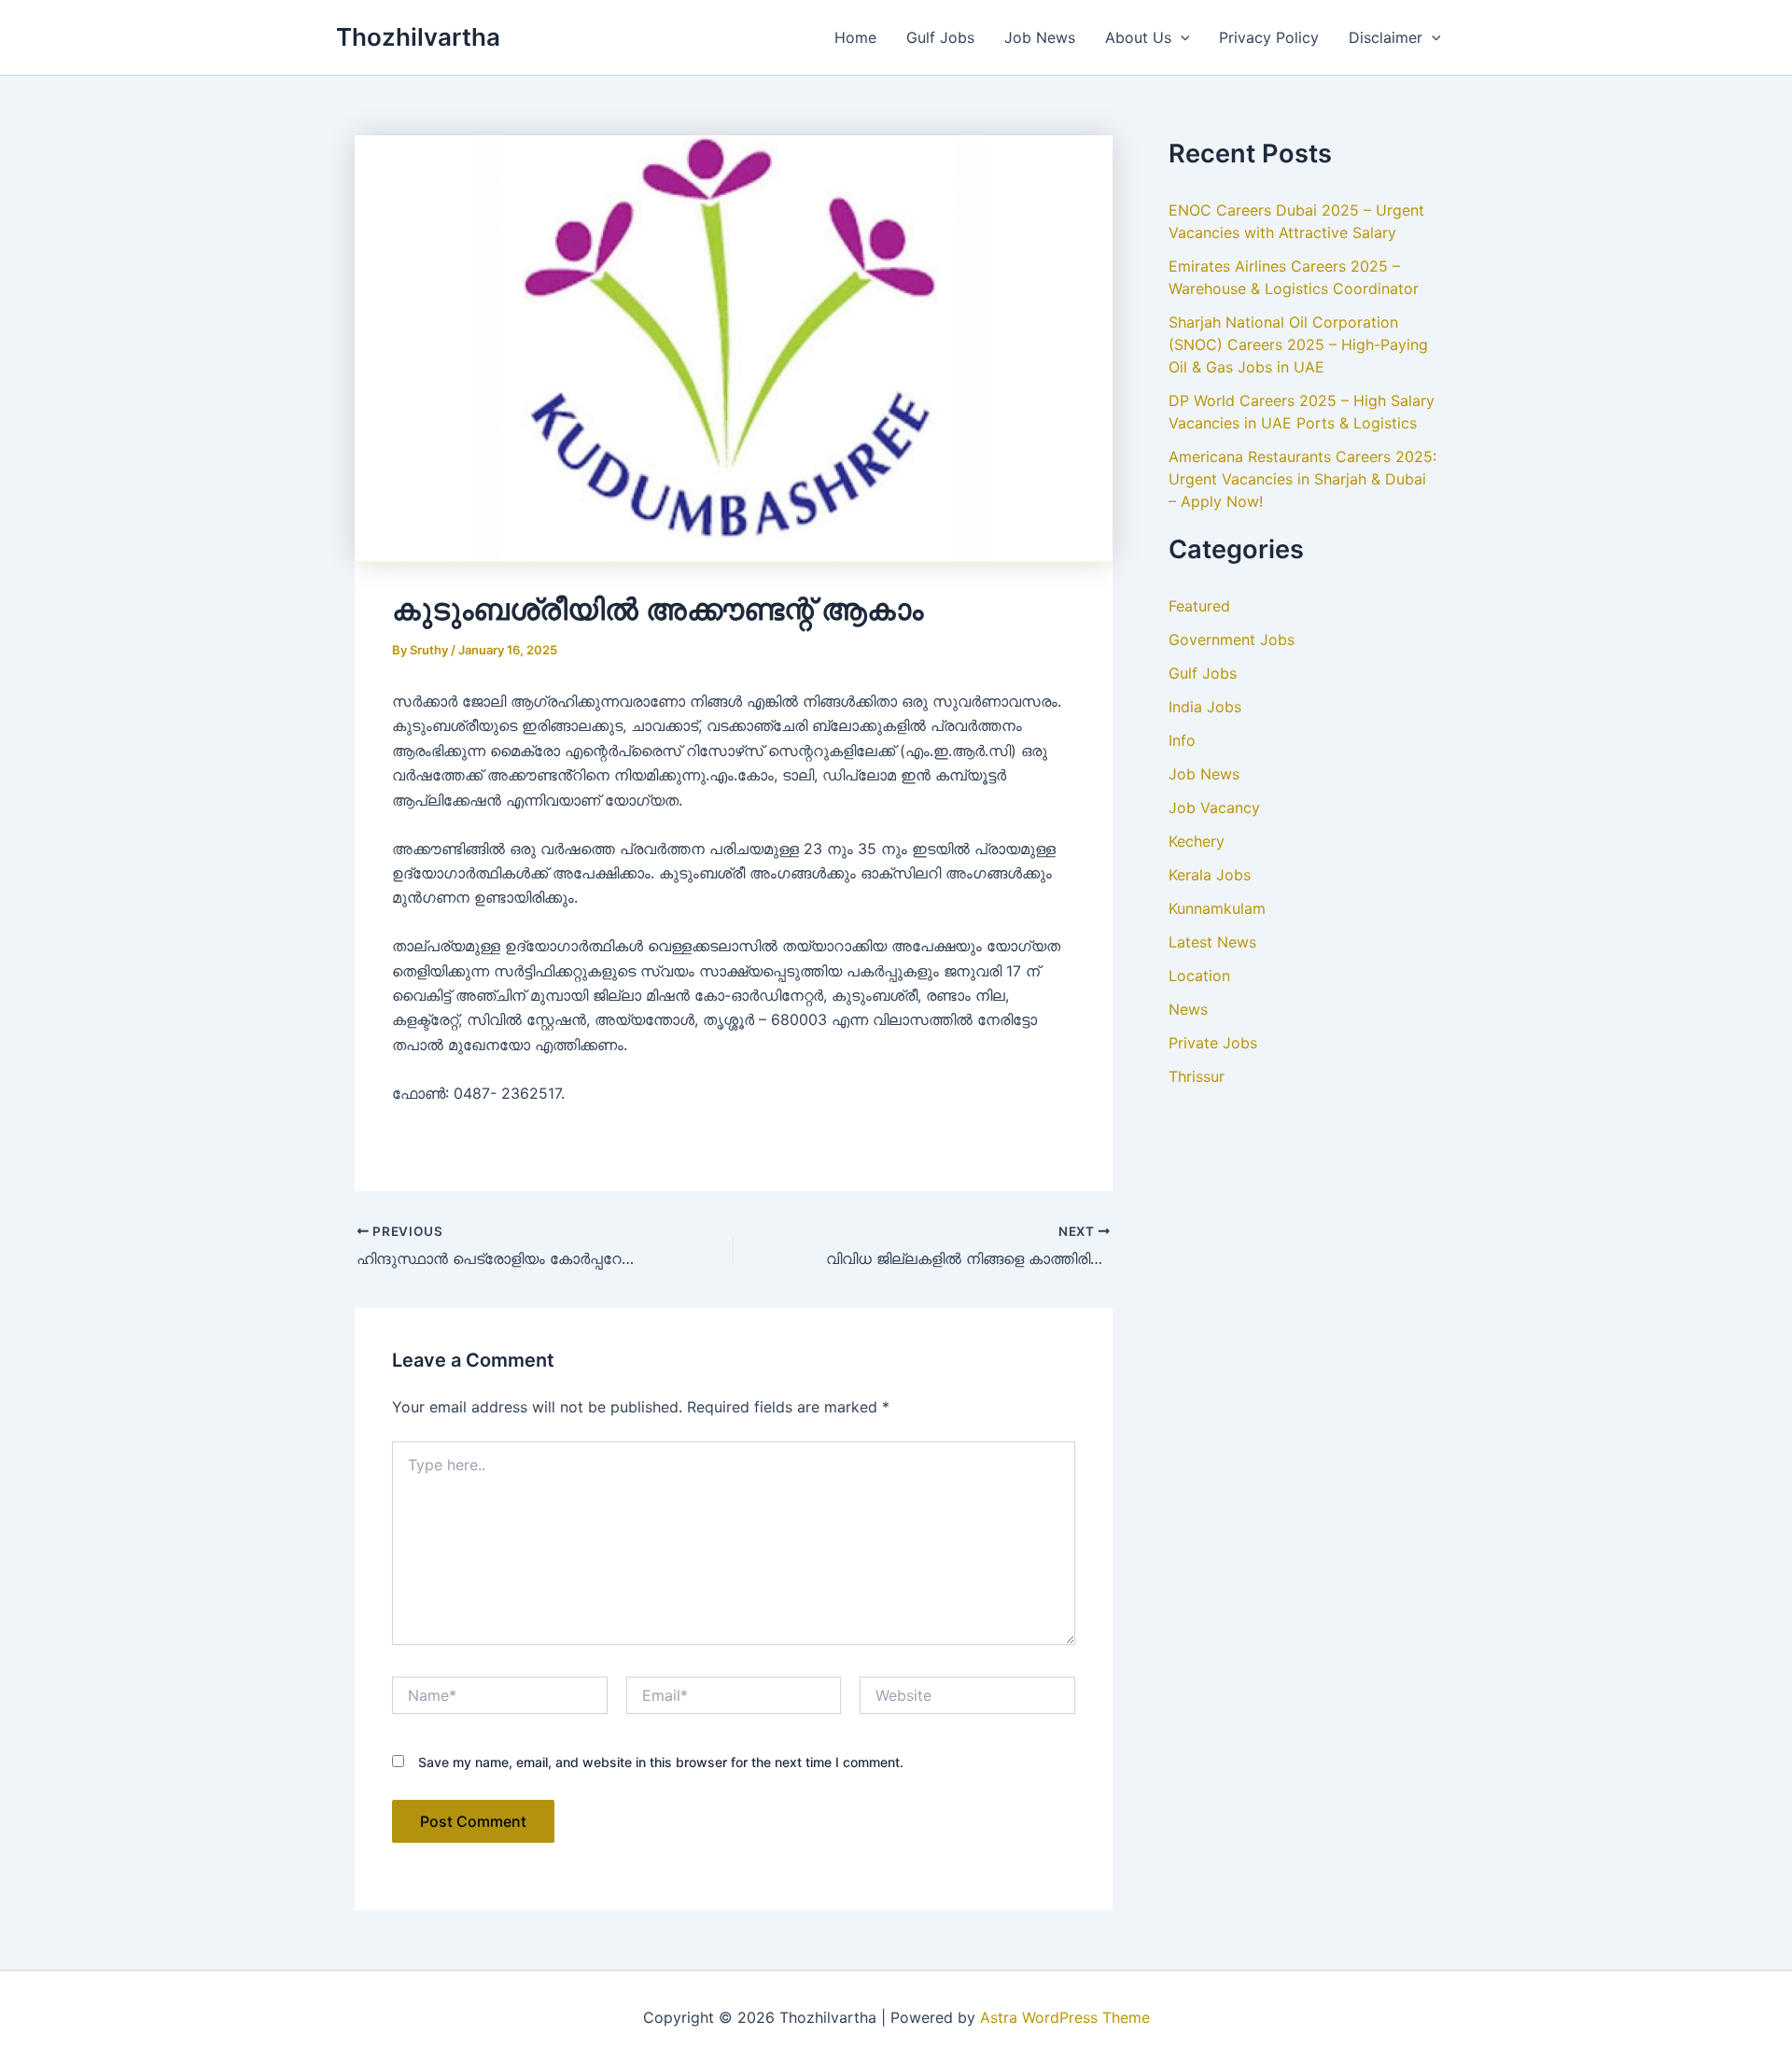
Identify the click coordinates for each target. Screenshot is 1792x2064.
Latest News (1212, 942)
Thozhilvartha (418, 37)
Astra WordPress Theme (1065, 2017)
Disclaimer (1386, 37)
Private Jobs (1213, 1043)
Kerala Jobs (1210, 875)
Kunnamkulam (1217, 908)
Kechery (1197, 841)
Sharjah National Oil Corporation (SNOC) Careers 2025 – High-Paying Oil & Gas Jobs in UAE (1298, 344)
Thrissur (1197, 1076)
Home (855, 37)
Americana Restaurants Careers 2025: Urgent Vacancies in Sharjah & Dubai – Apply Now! (1302, 479)
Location (1199, 976)
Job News (1040, 37)
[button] (1181, 37)
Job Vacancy (1214, 807)
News (1188, 1009)
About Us (1138, 37)
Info (1182, 740)
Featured (1199, 606)
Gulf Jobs (940, 37)
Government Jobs (1232, 639)
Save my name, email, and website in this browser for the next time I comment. (661, 1762)
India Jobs (1205, 707)
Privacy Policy (1269, 37)
